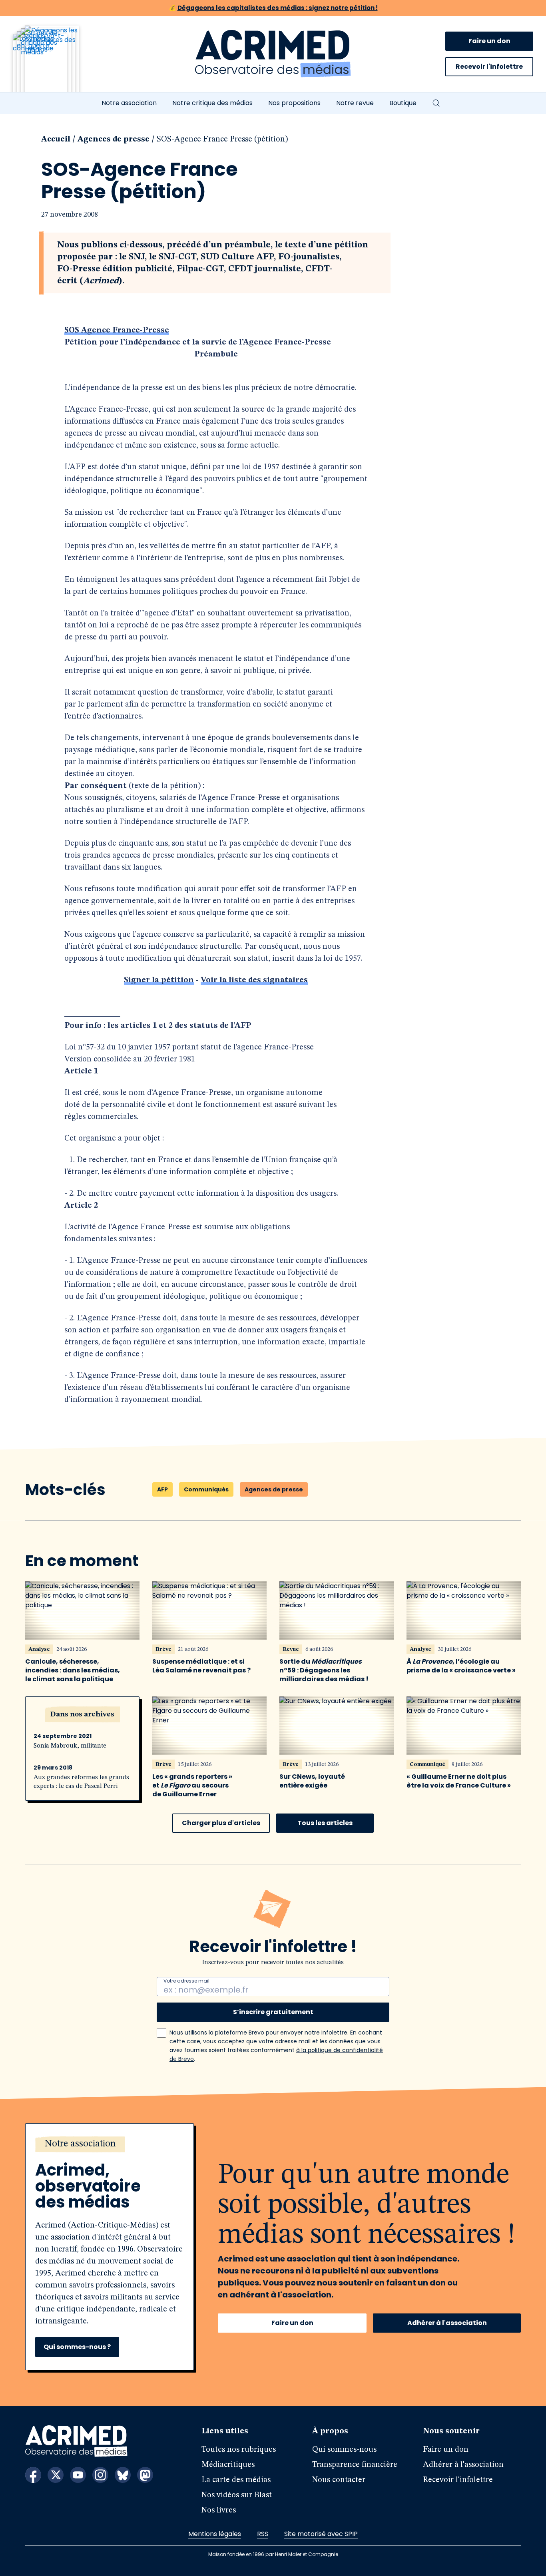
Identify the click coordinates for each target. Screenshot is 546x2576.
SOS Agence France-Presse (117, 330)
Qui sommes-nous (344, 2450)
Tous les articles (325, 1823)
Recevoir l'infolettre (489, 67)
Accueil (56, 139)
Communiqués (206, 1489)
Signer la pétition (159, 980)
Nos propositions (294, 103)
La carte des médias (236, 2480)
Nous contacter (339, 2480)
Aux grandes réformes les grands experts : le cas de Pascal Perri (81, 1782)
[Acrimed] (273, 54)
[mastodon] (145, 2475)
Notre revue (355, 103)
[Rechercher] (436, 103)
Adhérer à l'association (447, 2323)
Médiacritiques (228, 2465)
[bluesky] (123, 2475)
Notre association (129, 103)
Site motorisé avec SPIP (321, 2534)
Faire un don (489, 41)
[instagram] (100, 2475)
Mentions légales (215, 2534)
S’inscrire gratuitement (273, 2012)
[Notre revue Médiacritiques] (57, 64)
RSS (263, 2534)
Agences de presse (114, 139)
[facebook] (33, 2475)
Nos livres (219, 2510)
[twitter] (56, 2475)
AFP (162, 1489)
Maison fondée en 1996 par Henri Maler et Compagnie (273, 2554)
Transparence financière (355, 2465)
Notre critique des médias (212, 103)
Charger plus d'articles (221, 1823)
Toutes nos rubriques (239, 2450)
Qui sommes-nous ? (77, 2347)
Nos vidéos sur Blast (237, 2495)
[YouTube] (78, 2475)
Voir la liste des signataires (254, 980)
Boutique (403, 103)
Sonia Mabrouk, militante (70, 1746)
